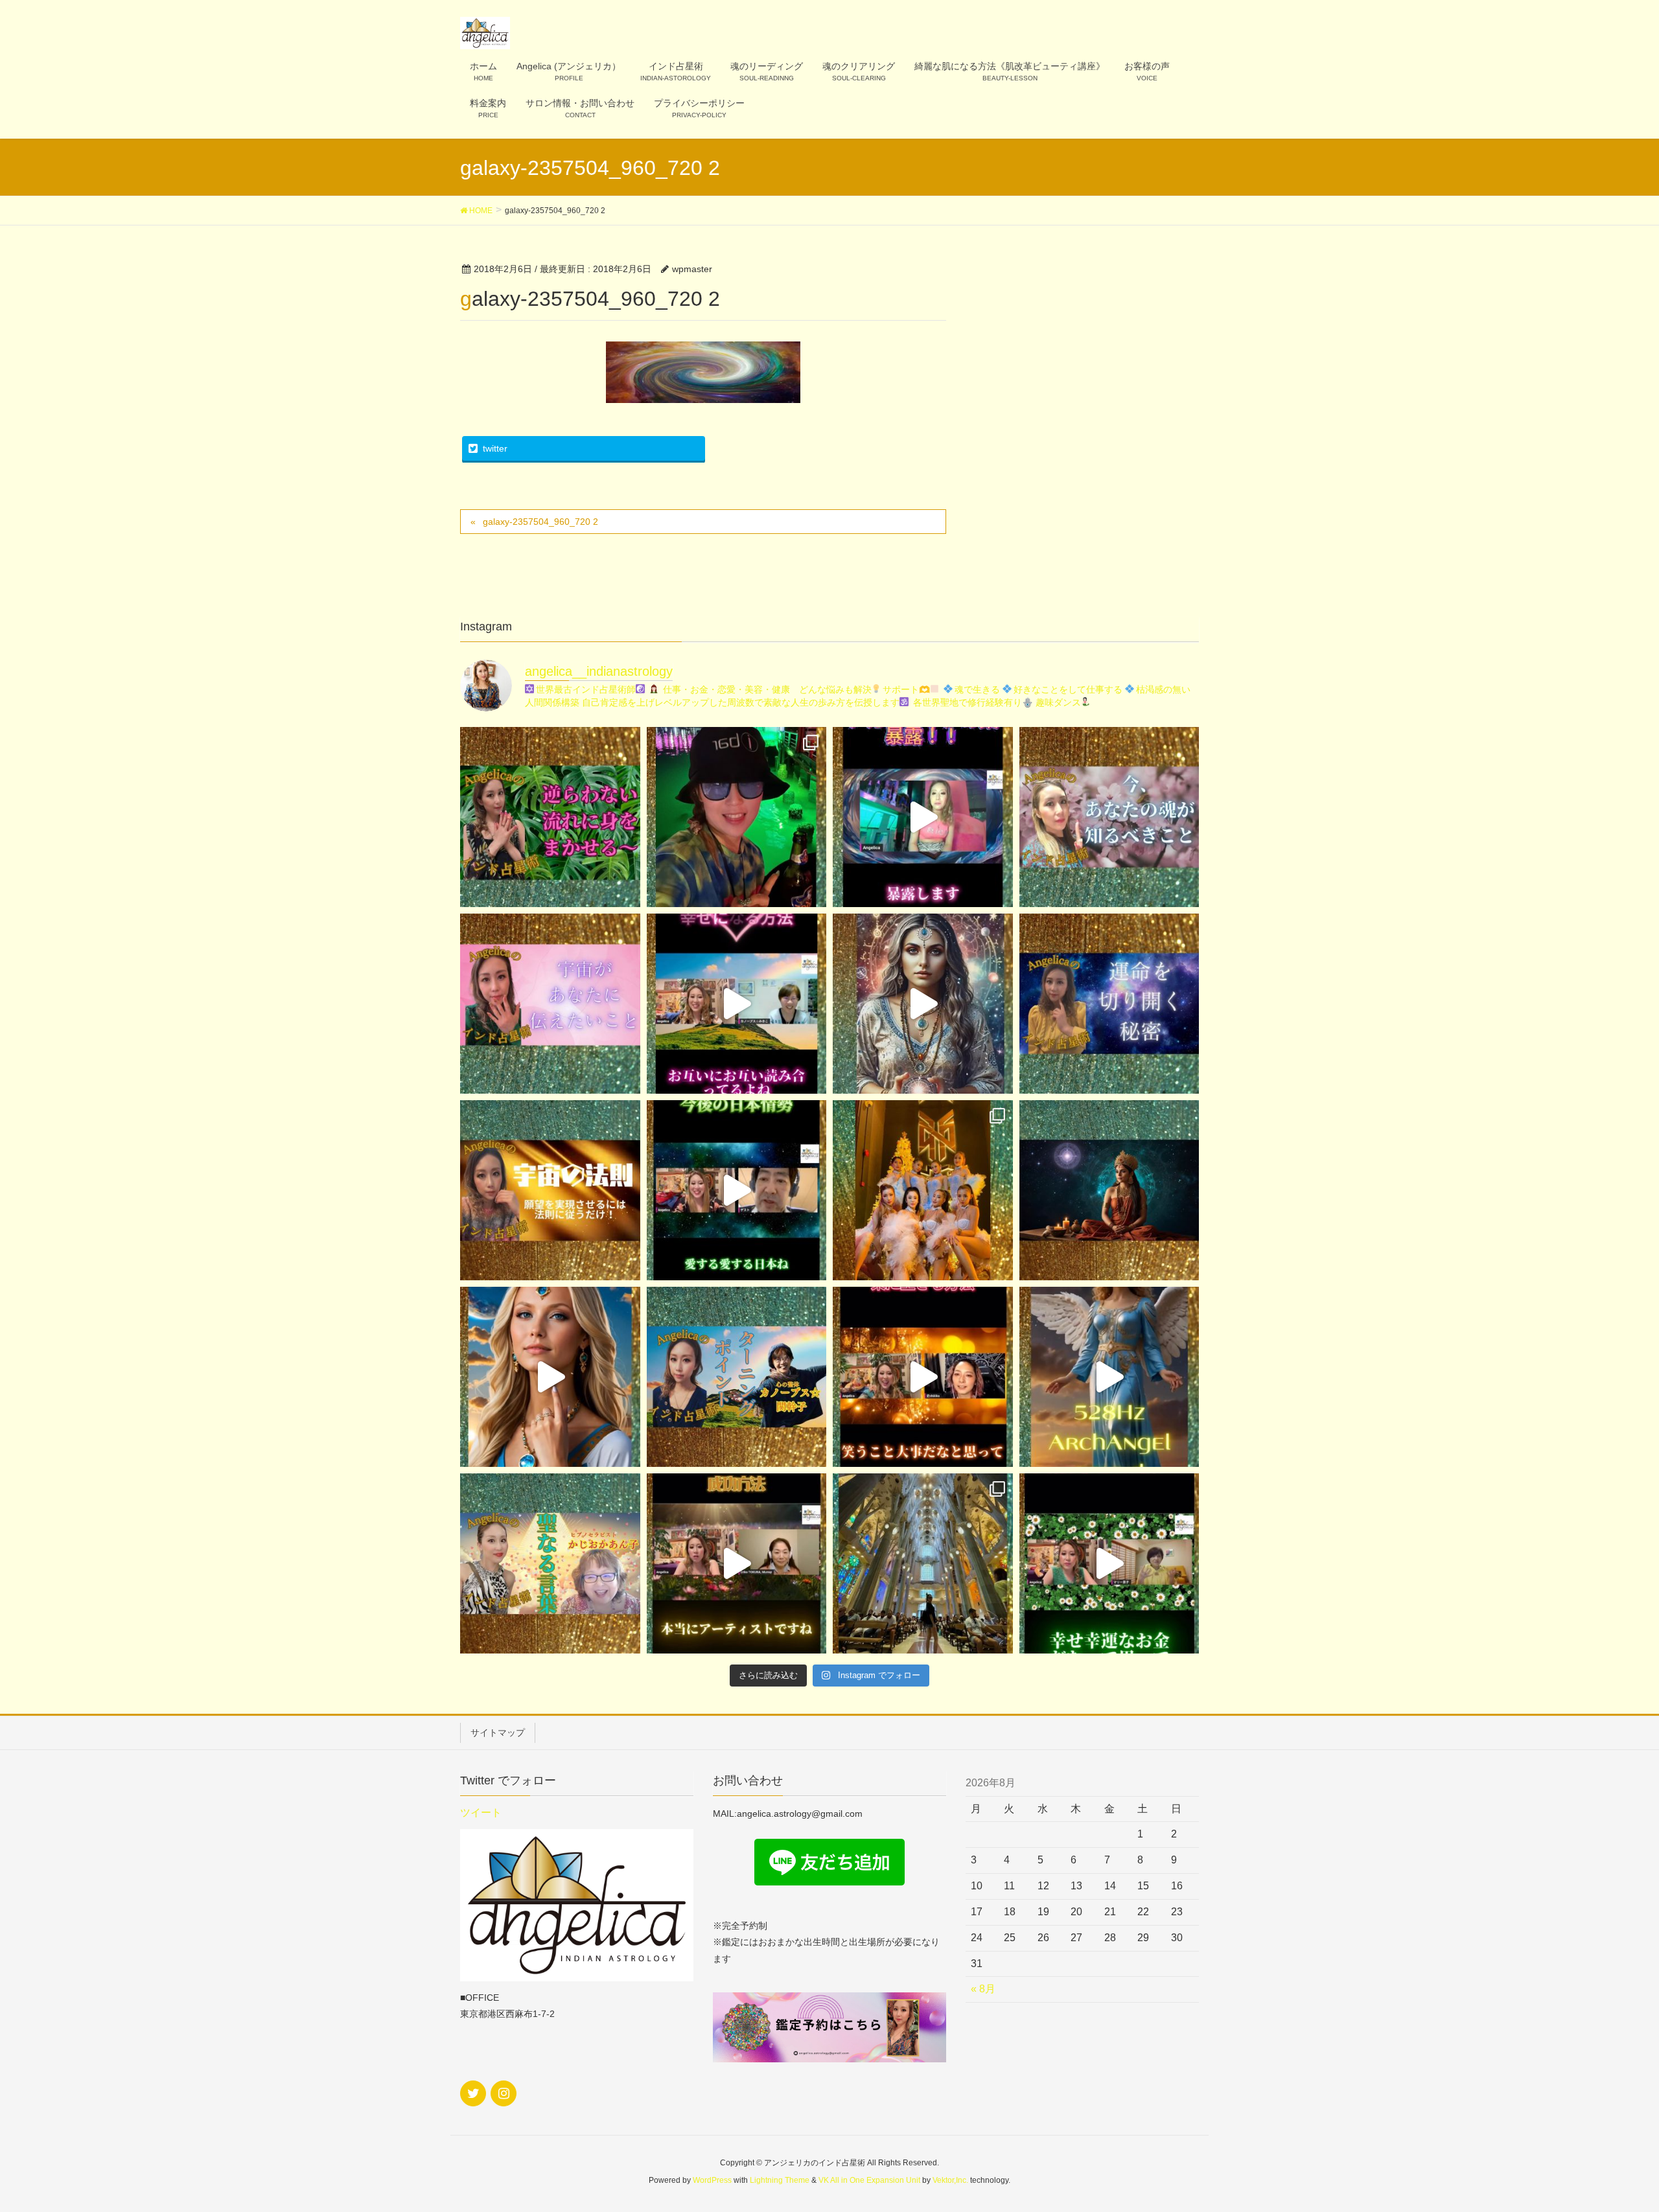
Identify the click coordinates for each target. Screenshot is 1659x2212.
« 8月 (983, 1989)
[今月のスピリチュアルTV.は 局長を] (550, 1563)
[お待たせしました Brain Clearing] (923, 1004)
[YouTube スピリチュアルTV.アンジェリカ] (550, 817)
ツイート (481, 1813)
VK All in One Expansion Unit (869, 2180)
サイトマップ (498, 1733)
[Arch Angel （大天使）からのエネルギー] (1109, 1377)
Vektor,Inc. (950, 2180)
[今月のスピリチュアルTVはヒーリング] (737, 1377)
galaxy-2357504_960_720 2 (540, 522)
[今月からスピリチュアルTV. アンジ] (1109, 817)
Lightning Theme (780, 2180)
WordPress (712, 2180)
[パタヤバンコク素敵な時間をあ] (737, 817)
